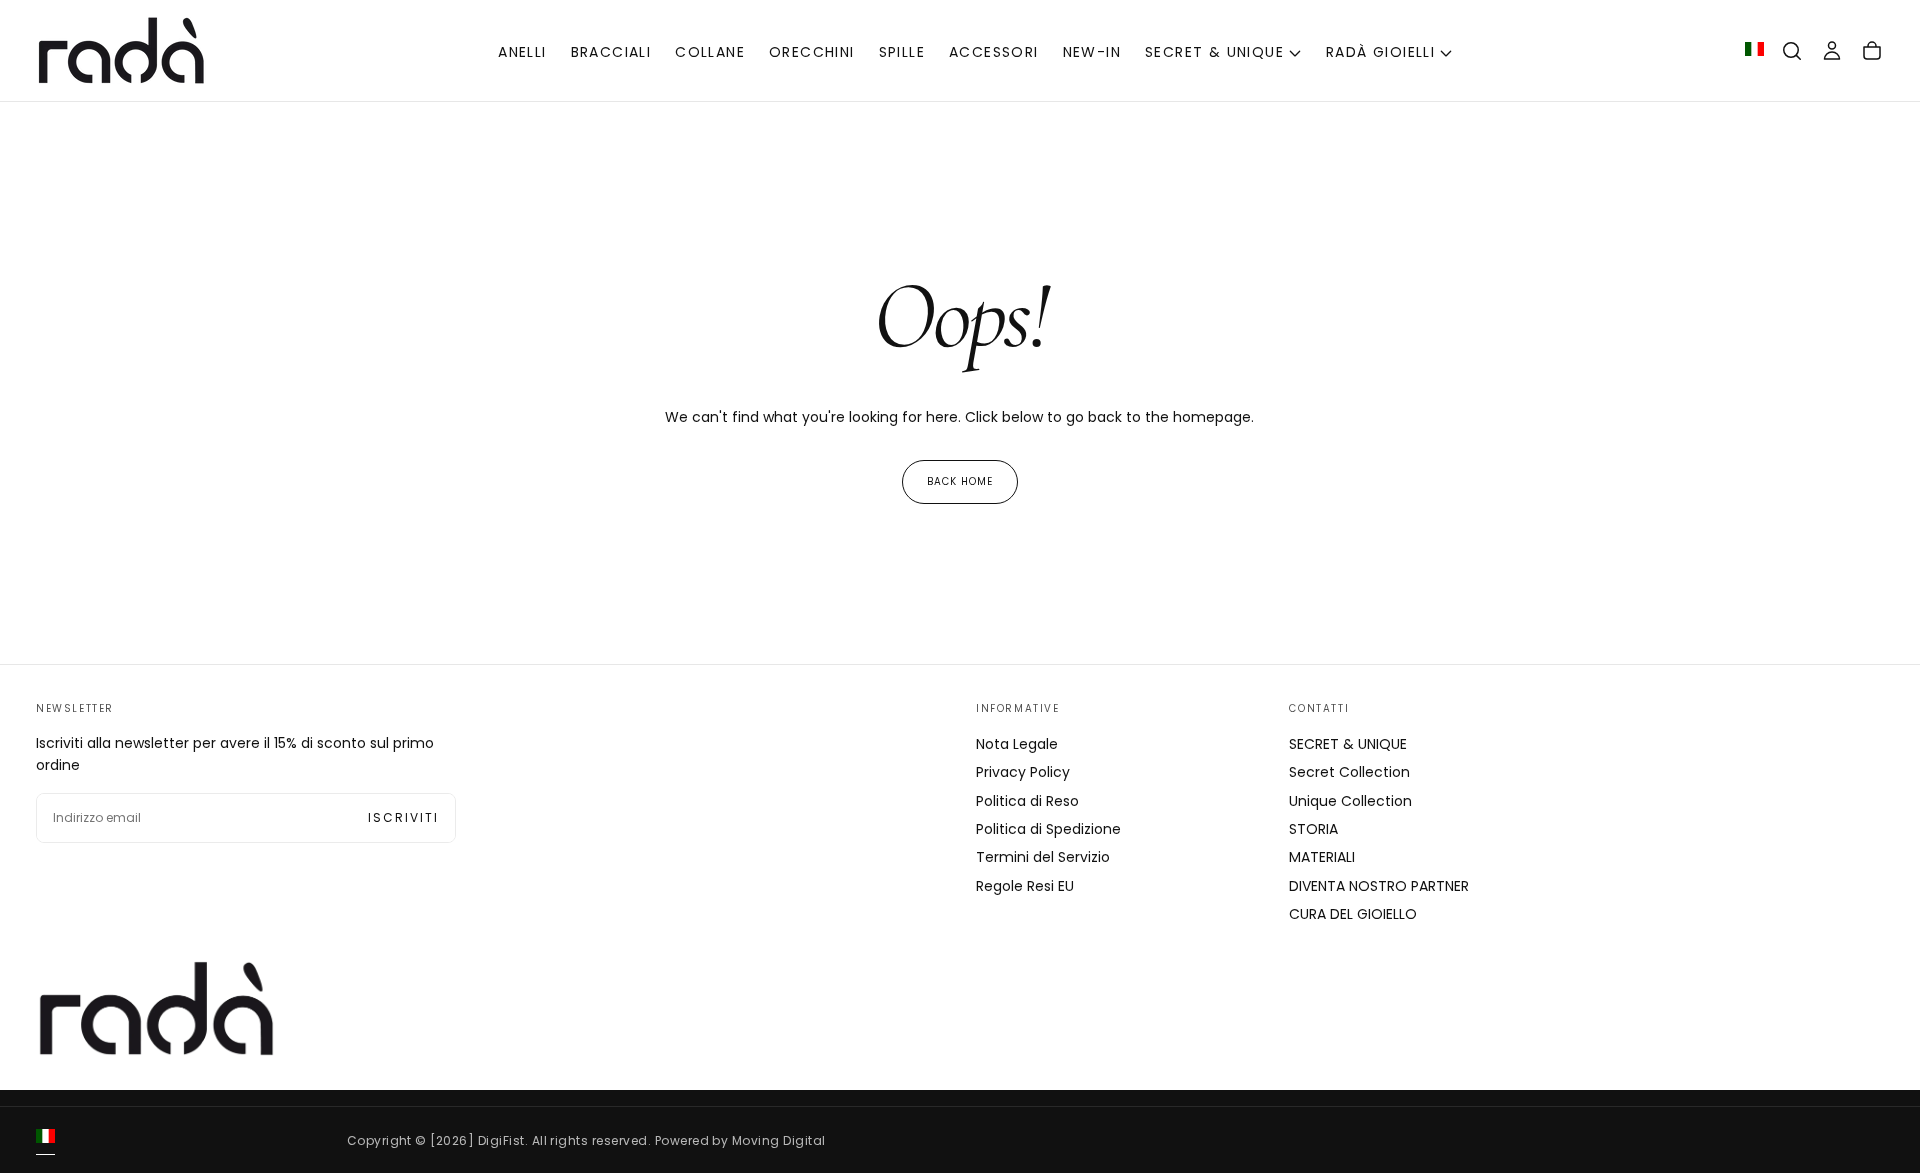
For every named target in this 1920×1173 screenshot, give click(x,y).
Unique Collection (1350, 801)
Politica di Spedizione (1048, 829)
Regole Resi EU (1025, 886)
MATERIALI (1322, 857)
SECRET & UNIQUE (1214, 52)
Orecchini (812, 52)
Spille (902, 52)
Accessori (994, 52)
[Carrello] (1872, 51)
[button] (1792, 51)
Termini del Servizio (1043, 857)
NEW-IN (1092, 52)
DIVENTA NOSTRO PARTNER (1379, 886)
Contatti (1319, 708)
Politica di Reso (1027, 801)
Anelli (522, 52)
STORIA (1313, 829)
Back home (960, 481)
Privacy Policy (1023, 772)
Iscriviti (403, 817)
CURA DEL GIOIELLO (1353, 914)
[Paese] (1754, 51)
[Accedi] (1832, 51)
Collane (710, 52)
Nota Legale (1017, 744)
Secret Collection (1349, 772)
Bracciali (611, 52)
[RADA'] (156, 1009)
